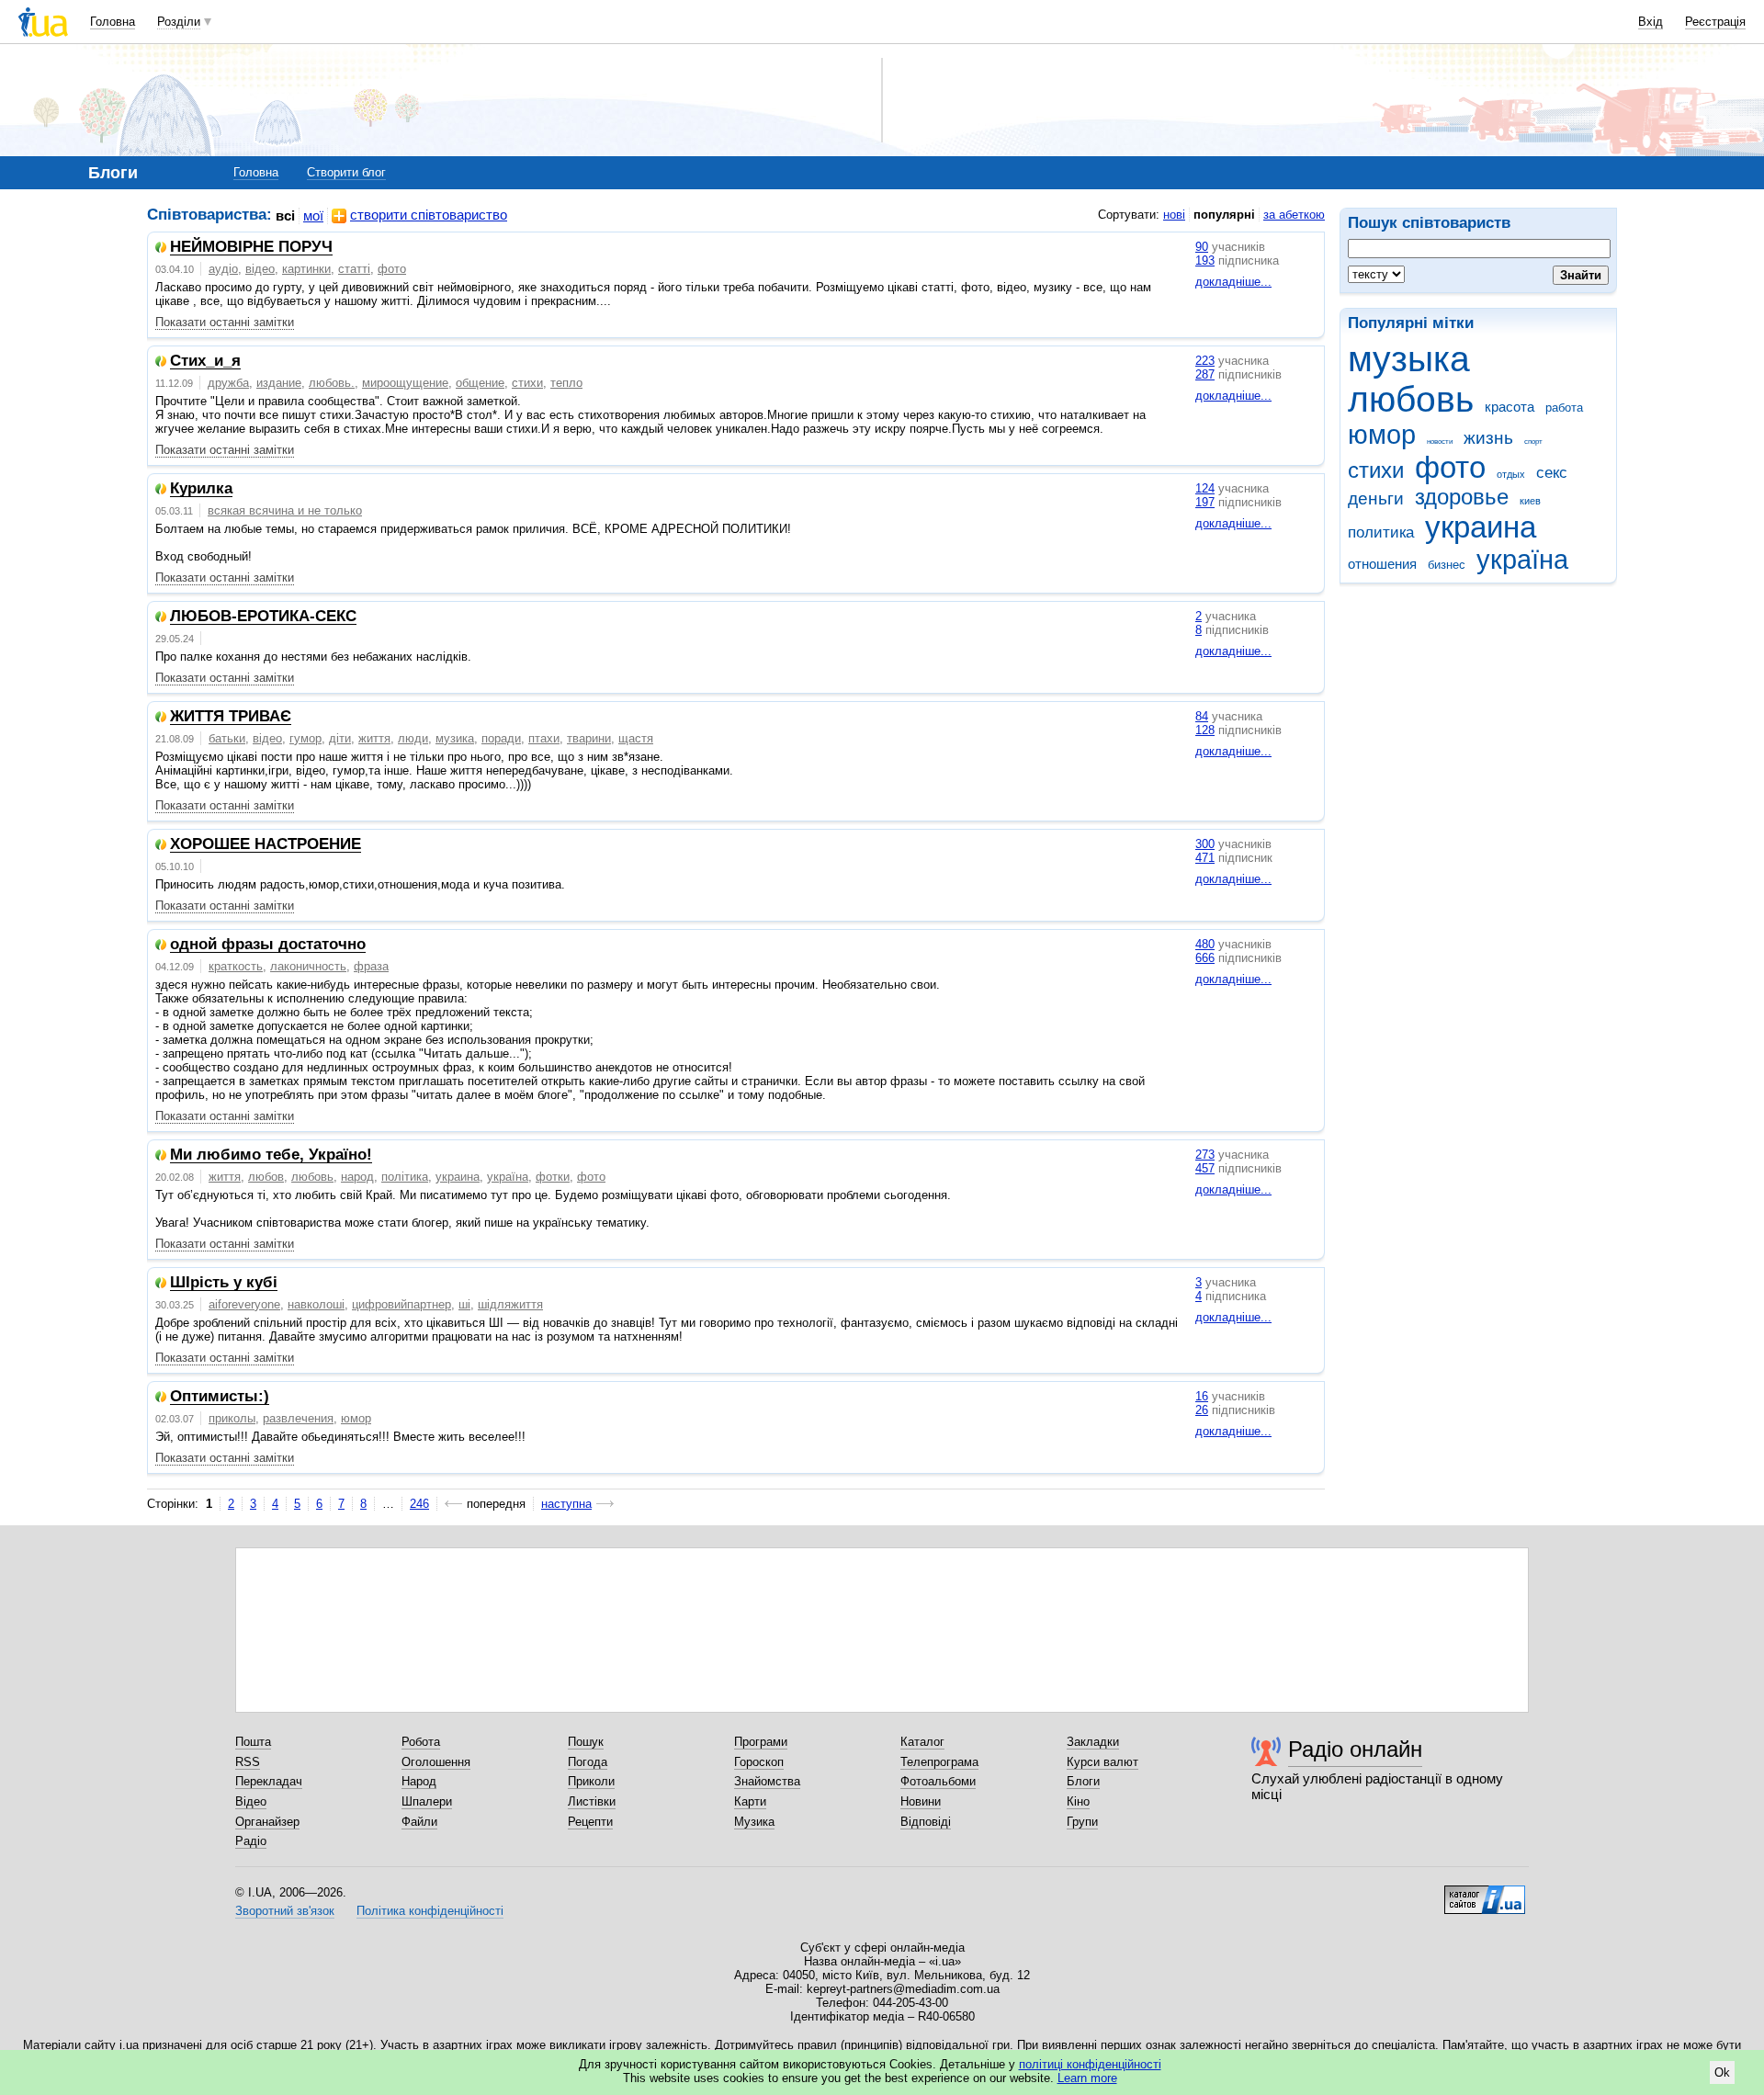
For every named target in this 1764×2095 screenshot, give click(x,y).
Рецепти (590, 1822)
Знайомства (767, 1781)
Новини (921, 1801)
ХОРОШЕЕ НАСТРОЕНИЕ (266, 845)
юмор (1382, 435)
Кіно (1078, 1801)
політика (405, 1177)
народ (357, 1177)
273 (1205, 1155)
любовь (1411, 399)
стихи (1376, 470)
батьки (227, 738)
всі (285, 215)
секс (1552, 473)
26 (1202, 1410)
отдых (1511, 474)
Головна (113, 22)
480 (1205, 944)
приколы (232, 1418)
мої (313, 215)
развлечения (298, 1418)
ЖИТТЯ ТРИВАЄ (231, 717)
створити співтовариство (429, 215)
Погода (588, 1762)
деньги (1376, 498)
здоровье (1462, 497)
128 (1205, 730)
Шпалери (427, 1801)
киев (1530, 501)
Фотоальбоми (938, 1781)
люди (413, 738)
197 (1205, 502)
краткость (236, 966)
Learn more (1087, 2078)
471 (1205, 858)
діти (340, 738)
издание (279, 383)
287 (1205, 374)
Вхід (1651, 22)
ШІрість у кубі (224, 1283)
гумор (305, 738)
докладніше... (1233, 282)
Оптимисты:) (220, 1397)
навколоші (316, 1304)
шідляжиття (510, 1304)
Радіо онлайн (1355, 1749)
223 (1205, 361)
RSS (248, 1762)
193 (1205, 260)
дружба (228, 383)
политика (1381, 532)
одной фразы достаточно (268, 945)
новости (1440, 442)
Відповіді (926, 1822)
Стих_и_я (205, 362)
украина (1481, 527)
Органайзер (267, 1822)
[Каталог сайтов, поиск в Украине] (1485, 1893)
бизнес (1447, 565)
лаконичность (308, 966)
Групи (1082, 1822)
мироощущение (405, 383)
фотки (553, 1177)
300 (1205, 844)
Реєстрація (1715, 22)
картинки (306, 269)
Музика (754, 1822)
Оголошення (436, 1762)
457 (1205, 1168)
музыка (1409, 359)
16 (1202, 1396)
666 (1205, 958)
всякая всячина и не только (285, 510)
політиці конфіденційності (1090, 2064)
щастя (636, 738)
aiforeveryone (244, 1304)
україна (1522, 560)
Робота (421, 1742)
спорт (1533, 442)
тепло (566, 383)
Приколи (591, 1781)
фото (1450, 467)
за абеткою (1294, 215)
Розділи (179, 22)
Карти (750, 1801)
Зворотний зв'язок (285, 1911)
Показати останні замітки (225, 322)
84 (1202, 716)
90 (1202, 247)
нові (1174, 215)
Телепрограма (939, 1762)
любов (266, 1177)
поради (501, 738)
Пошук (586, 1742)
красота (1510, 407)
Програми (761, 1742)
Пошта (253, 1742)
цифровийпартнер (401, 1304)
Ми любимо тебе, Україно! (271, 1155)
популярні (1224, 215)
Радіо (251, 1841)
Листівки (592, 1801)
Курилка (201, 489)
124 (1205, 488)
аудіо (223, 269)
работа (1564, 408)
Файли (419, 1822)
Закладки (1093, 1742)
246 (419, 1504)
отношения (1382, 564)
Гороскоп (759, 1762)
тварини (589, 738)
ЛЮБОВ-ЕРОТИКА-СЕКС (263, 617)
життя (374, 738)
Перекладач (269, 1781)
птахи (544, 738)
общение (480, 383)
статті (354, 269)
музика (455, 738)
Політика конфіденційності (430, 1911)
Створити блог (346, 172)
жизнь (1488, 438)
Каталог (922, 1742)
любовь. (332, 383)
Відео (251, 1801)
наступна (566, 1504)
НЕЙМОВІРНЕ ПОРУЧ (251, 248)
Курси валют (1102, 1762)
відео (260, 269)
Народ (419, 1781)
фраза (371, 966)
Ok (1722, 2072)
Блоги (1083, 1781)
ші (464, 1304)
